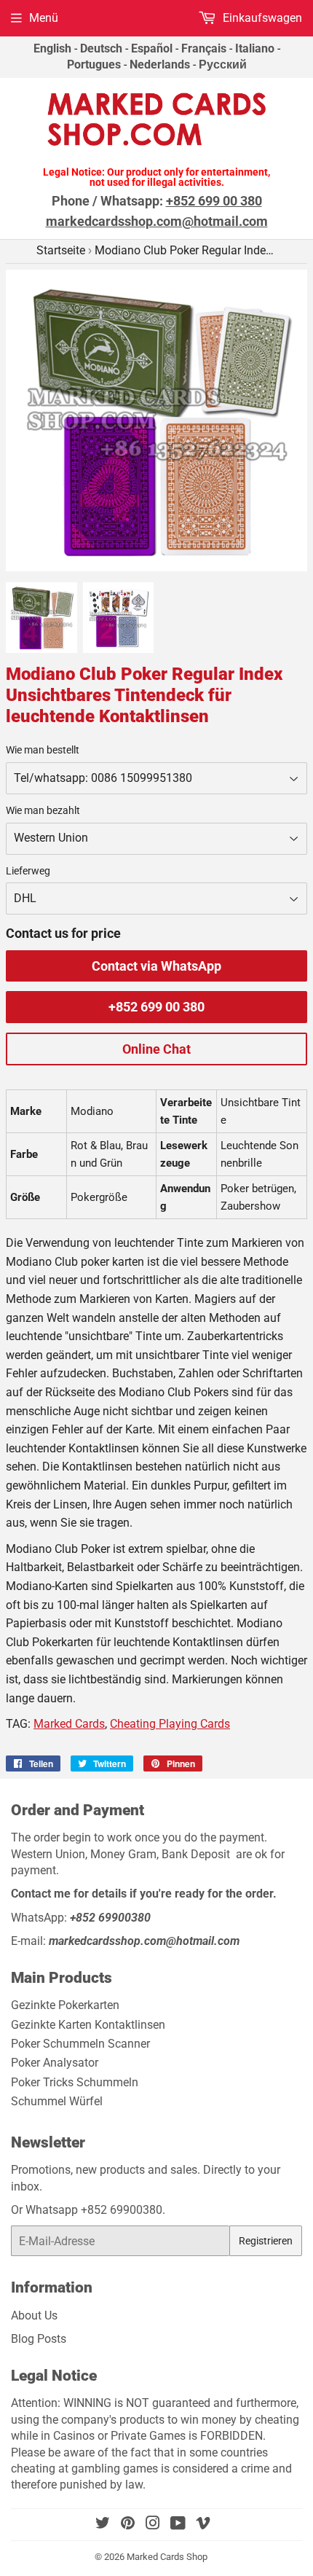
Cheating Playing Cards (170, 1724)
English (52, 48)
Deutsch (101, 48)
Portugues (94, 64)
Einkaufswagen (261, 18)
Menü (44, 18)
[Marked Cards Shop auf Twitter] (103, 2525)
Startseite (61, 250)
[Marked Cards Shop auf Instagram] (153, 2525)
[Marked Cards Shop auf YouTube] (178, 2525)
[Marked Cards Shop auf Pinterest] (128, 2525)
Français (204, 48)
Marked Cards (69, 1724)
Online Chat (156, 1049)
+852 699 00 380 (156, 1007)
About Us (34, 2315)
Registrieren (266, 2241)
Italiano (255, 48)
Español (152, 48)
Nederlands (160, 64)
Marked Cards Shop (167, 2557)
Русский (223, 64)
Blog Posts (39, 2339)
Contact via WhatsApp (156, 966)
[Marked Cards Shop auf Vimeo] (203, 2525)
